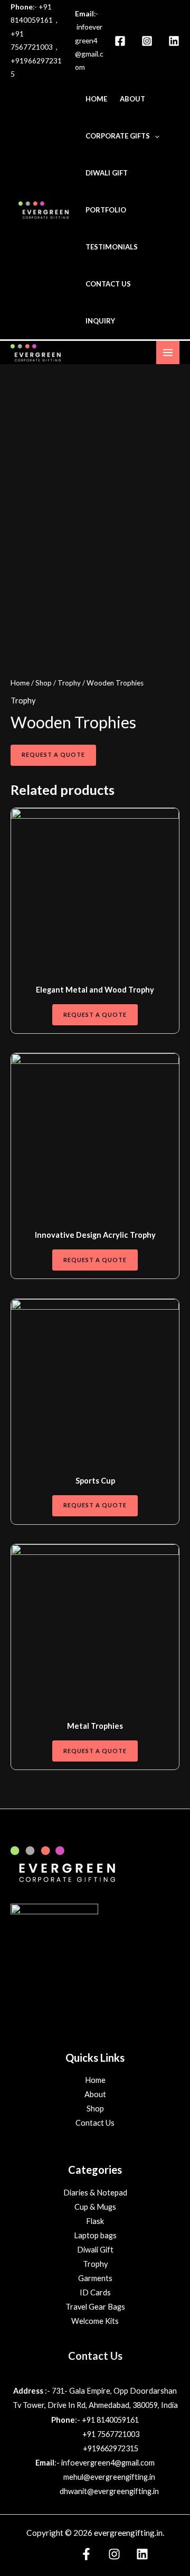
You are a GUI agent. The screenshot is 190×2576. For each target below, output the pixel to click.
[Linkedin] (142, 2554)
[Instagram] (147, 41)
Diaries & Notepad (95, 2193)
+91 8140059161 (110, 2420)
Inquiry (100, 321)
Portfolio (106, 210)
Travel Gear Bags (95, 2307)
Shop (44, 683)
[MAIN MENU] (168, 353)
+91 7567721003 (111, 2434)
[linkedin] (174, 41)
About (132, 99)
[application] (155, 136)
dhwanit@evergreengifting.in (109, 2491)
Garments (95, 2278)
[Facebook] (120, 41)
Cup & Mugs (95, 2207)
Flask (95, 2221)
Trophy (69, 683)
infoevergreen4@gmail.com (108, 2463)
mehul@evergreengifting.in (109, 2477)
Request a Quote (53, 754)
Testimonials (112, 247)
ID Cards (95, 2292)
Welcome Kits (95, 2321)
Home (96, 99)
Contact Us (108, 284)
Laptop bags (95, 2235)
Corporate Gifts (118, 136)
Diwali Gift (107, 173)
